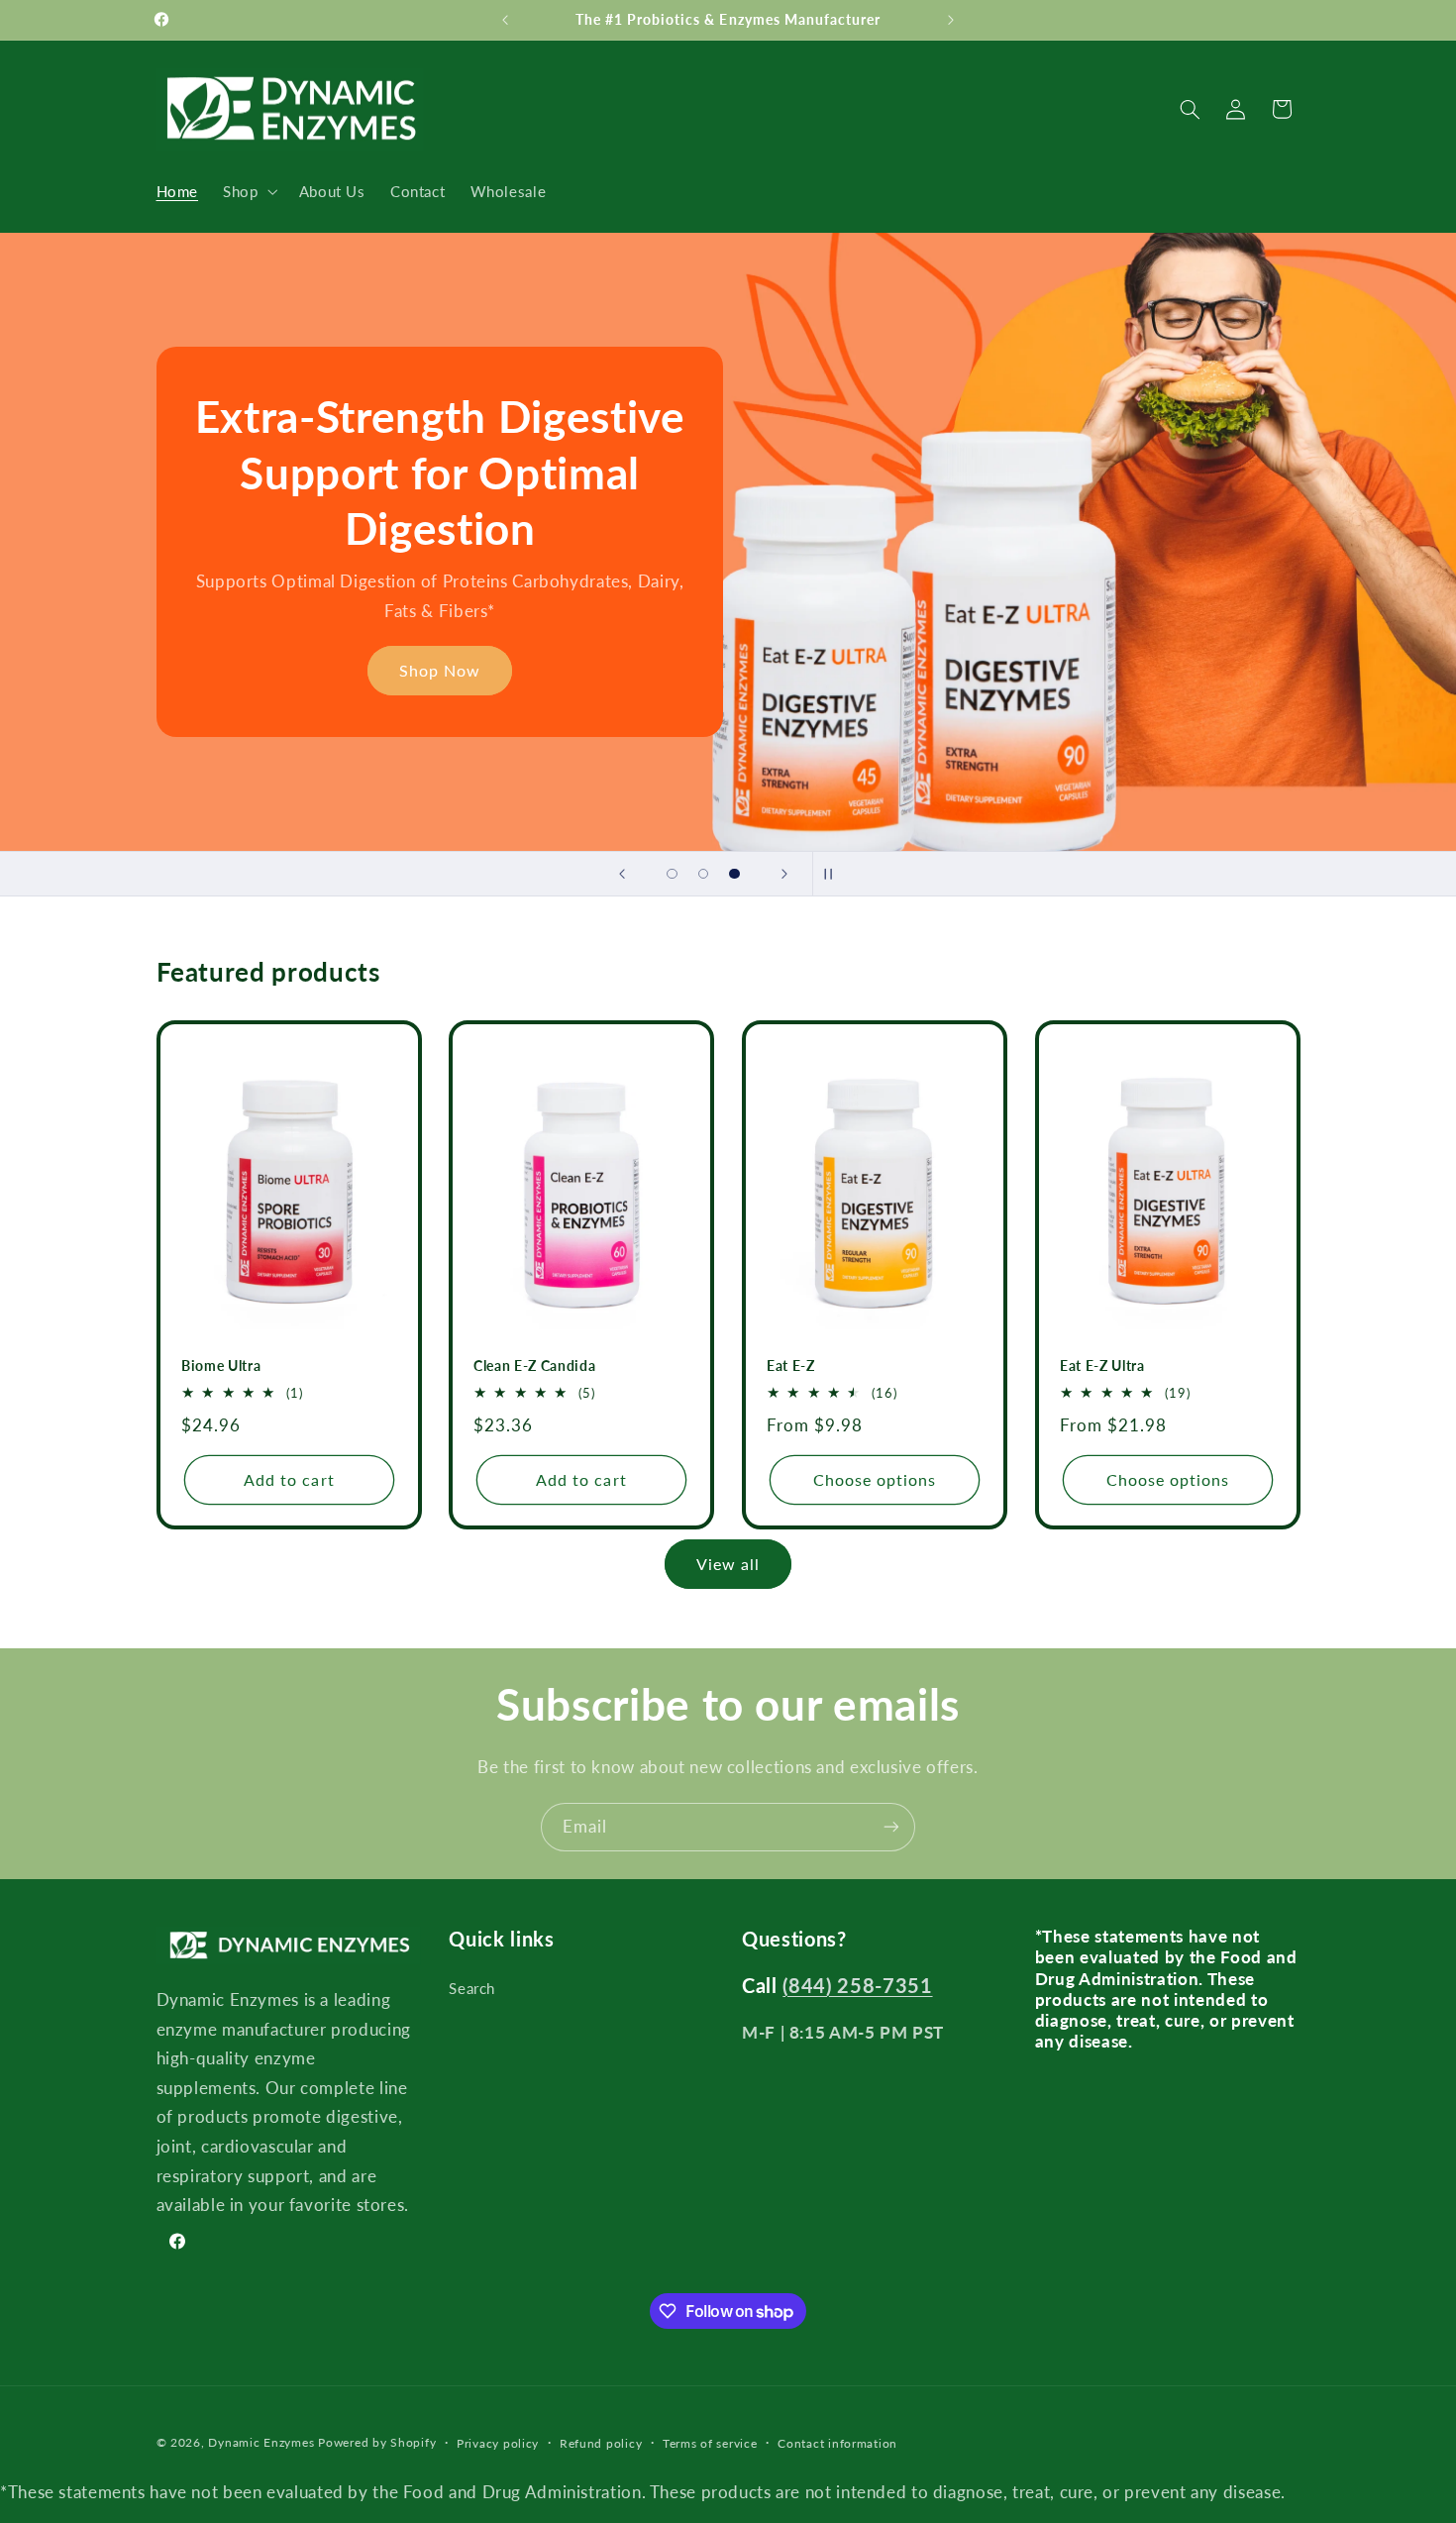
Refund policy (601, 2443)
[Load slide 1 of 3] (673, 874)
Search (472, 1988)
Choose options (875, 1479)
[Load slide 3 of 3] (735, 874)
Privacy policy (498, 2443)
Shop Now (439, 670)
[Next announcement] (951, 20)
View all (728, 1564)
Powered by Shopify (377, 2442)
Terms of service (710, 2443)
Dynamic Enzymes (261, 2442)
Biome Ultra (221, 1367)
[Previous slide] (622, 874)
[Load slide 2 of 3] (703, 874)
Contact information (837, 2443)
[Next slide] (784, 874)
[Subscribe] (891, 1827)
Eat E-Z (791, 1367)
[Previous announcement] (505, 20)
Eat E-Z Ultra (1102, 1367)
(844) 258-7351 (857, 1985)
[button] (249, 191)
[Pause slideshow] (834, 874)
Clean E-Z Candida (534, 1367)
